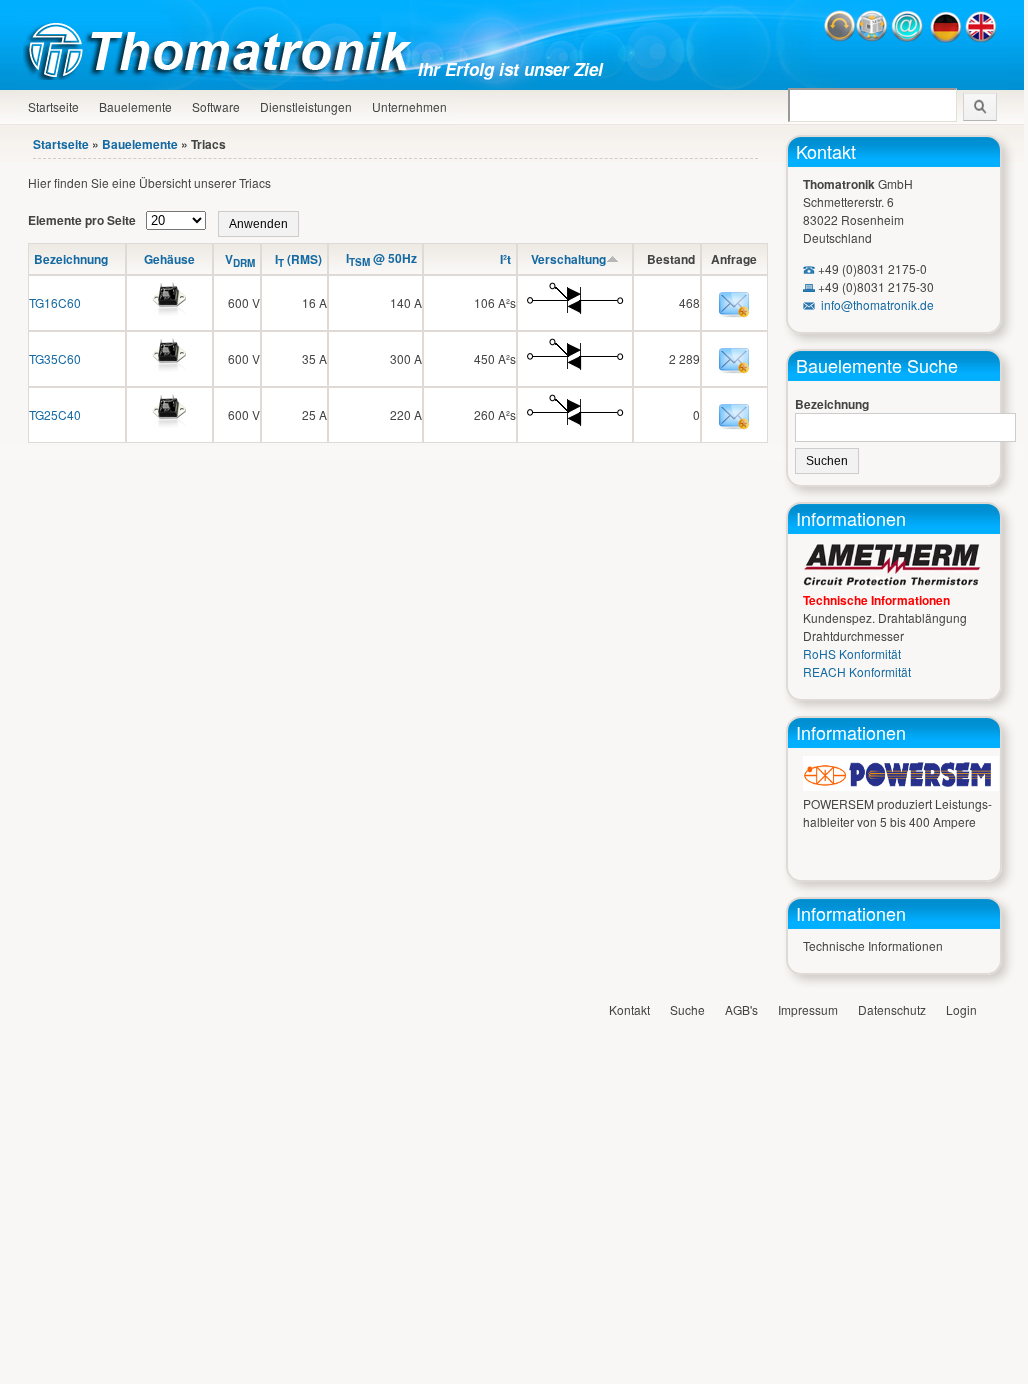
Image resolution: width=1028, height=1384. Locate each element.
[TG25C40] (169, 432)
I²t (505, 259)
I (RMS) (298, 259)
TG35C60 (55, 358)
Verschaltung (568, 259)
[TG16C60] (169, 320)
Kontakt (826, 151)
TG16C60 (55, 302)
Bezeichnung (71, 259)
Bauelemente (135, 106)
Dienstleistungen (306, 106)
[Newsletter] (872, 37)
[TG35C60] (169, 376)
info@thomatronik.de (877, 304)
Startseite (53, 106)
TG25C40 (55, 414)
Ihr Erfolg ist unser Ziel (510, 69)
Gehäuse (169, 259)
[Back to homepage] (223, 74)
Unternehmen (409, 106)
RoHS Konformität (852, 653)
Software (216, 106)
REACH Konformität (857, 671)
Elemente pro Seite (83, 220)
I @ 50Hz (381, 258)
